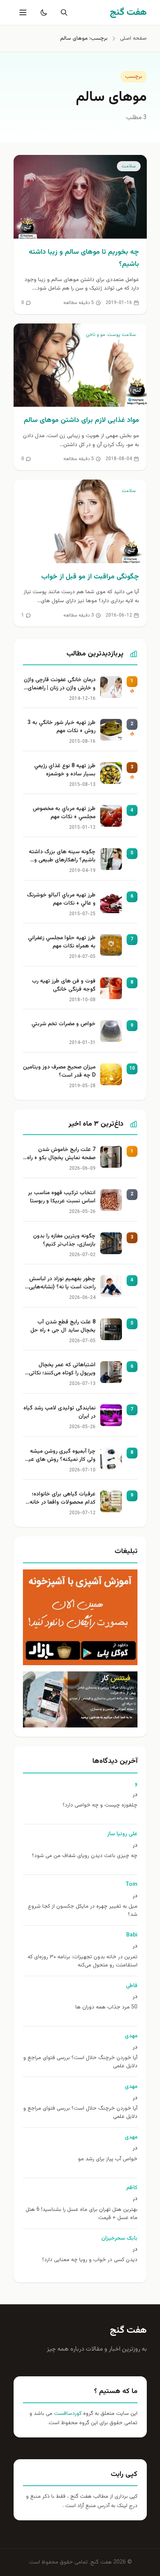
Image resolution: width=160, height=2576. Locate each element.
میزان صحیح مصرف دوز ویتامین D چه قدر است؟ (59, 1072)
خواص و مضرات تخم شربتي (63, 1024)
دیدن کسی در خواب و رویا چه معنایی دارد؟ (90, 2260)
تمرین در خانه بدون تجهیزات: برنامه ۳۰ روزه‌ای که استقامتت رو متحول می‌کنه (83, 1961)
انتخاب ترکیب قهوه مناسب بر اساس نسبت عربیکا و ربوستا (62, 1197)
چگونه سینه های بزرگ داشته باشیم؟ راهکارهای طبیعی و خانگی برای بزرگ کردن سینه (62, 857)
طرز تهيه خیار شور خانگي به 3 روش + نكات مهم (62, 727)
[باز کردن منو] (22, 12)
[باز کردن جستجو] (63, 12)
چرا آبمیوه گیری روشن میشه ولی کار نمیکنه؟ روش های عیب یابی (59, 1456)
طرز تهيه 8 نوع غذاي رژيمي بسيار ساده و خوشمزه (65, 770)
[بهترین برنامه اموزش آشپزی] (80, 1617)
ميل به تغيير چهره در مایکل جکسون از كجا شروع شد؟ (83, 1911)
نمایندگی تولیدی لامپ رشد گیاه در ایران (59, 1413)
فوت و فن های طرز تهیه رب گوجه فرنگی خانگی (64, 986)
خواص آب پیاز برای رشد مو (108, 2159)
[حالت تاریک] (42, 12)
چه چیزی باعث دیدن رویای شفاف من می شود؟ (85, 1856)
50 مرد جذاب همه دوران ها (106, 2008)
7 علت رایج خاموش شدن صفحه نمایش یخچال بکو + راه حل (61, 1154)
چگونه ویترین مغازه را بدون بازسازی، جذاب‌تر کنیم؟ (64, 1241)
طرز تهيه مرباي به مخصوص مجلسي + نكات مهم (64, 813)
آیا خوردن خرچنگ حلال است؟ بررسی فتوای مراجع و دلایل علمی (80, 2062)
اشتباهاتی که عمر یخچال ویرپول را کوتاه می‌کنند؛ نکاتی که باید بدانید (62, 1370)
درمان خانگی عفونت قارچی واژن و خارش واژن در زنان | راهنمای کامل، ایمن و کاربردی (60, 685)
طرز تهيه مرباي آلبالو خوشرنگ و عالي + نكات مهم (61, 900)
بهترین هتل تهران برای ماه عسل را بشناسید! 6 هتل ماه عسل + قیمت (82, 2214)
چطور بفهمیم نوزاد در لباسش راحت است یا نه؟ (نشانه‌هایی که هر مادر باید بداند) (62, 1284)
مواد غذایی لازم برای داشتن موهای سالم (81, 420)
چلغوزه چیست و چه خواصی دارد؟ (100, 1805)
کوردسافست (67, 2414)
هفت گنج (128, 2330)
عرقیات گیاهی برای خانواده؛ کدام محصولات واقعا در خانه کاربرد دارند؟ (63, 1499)
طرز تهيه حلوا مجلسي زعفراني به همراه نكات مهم (62, 942)
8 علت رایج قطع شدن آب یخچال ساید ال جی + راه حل (63, 1327)
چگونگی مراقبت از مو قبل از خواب (90, 577)
